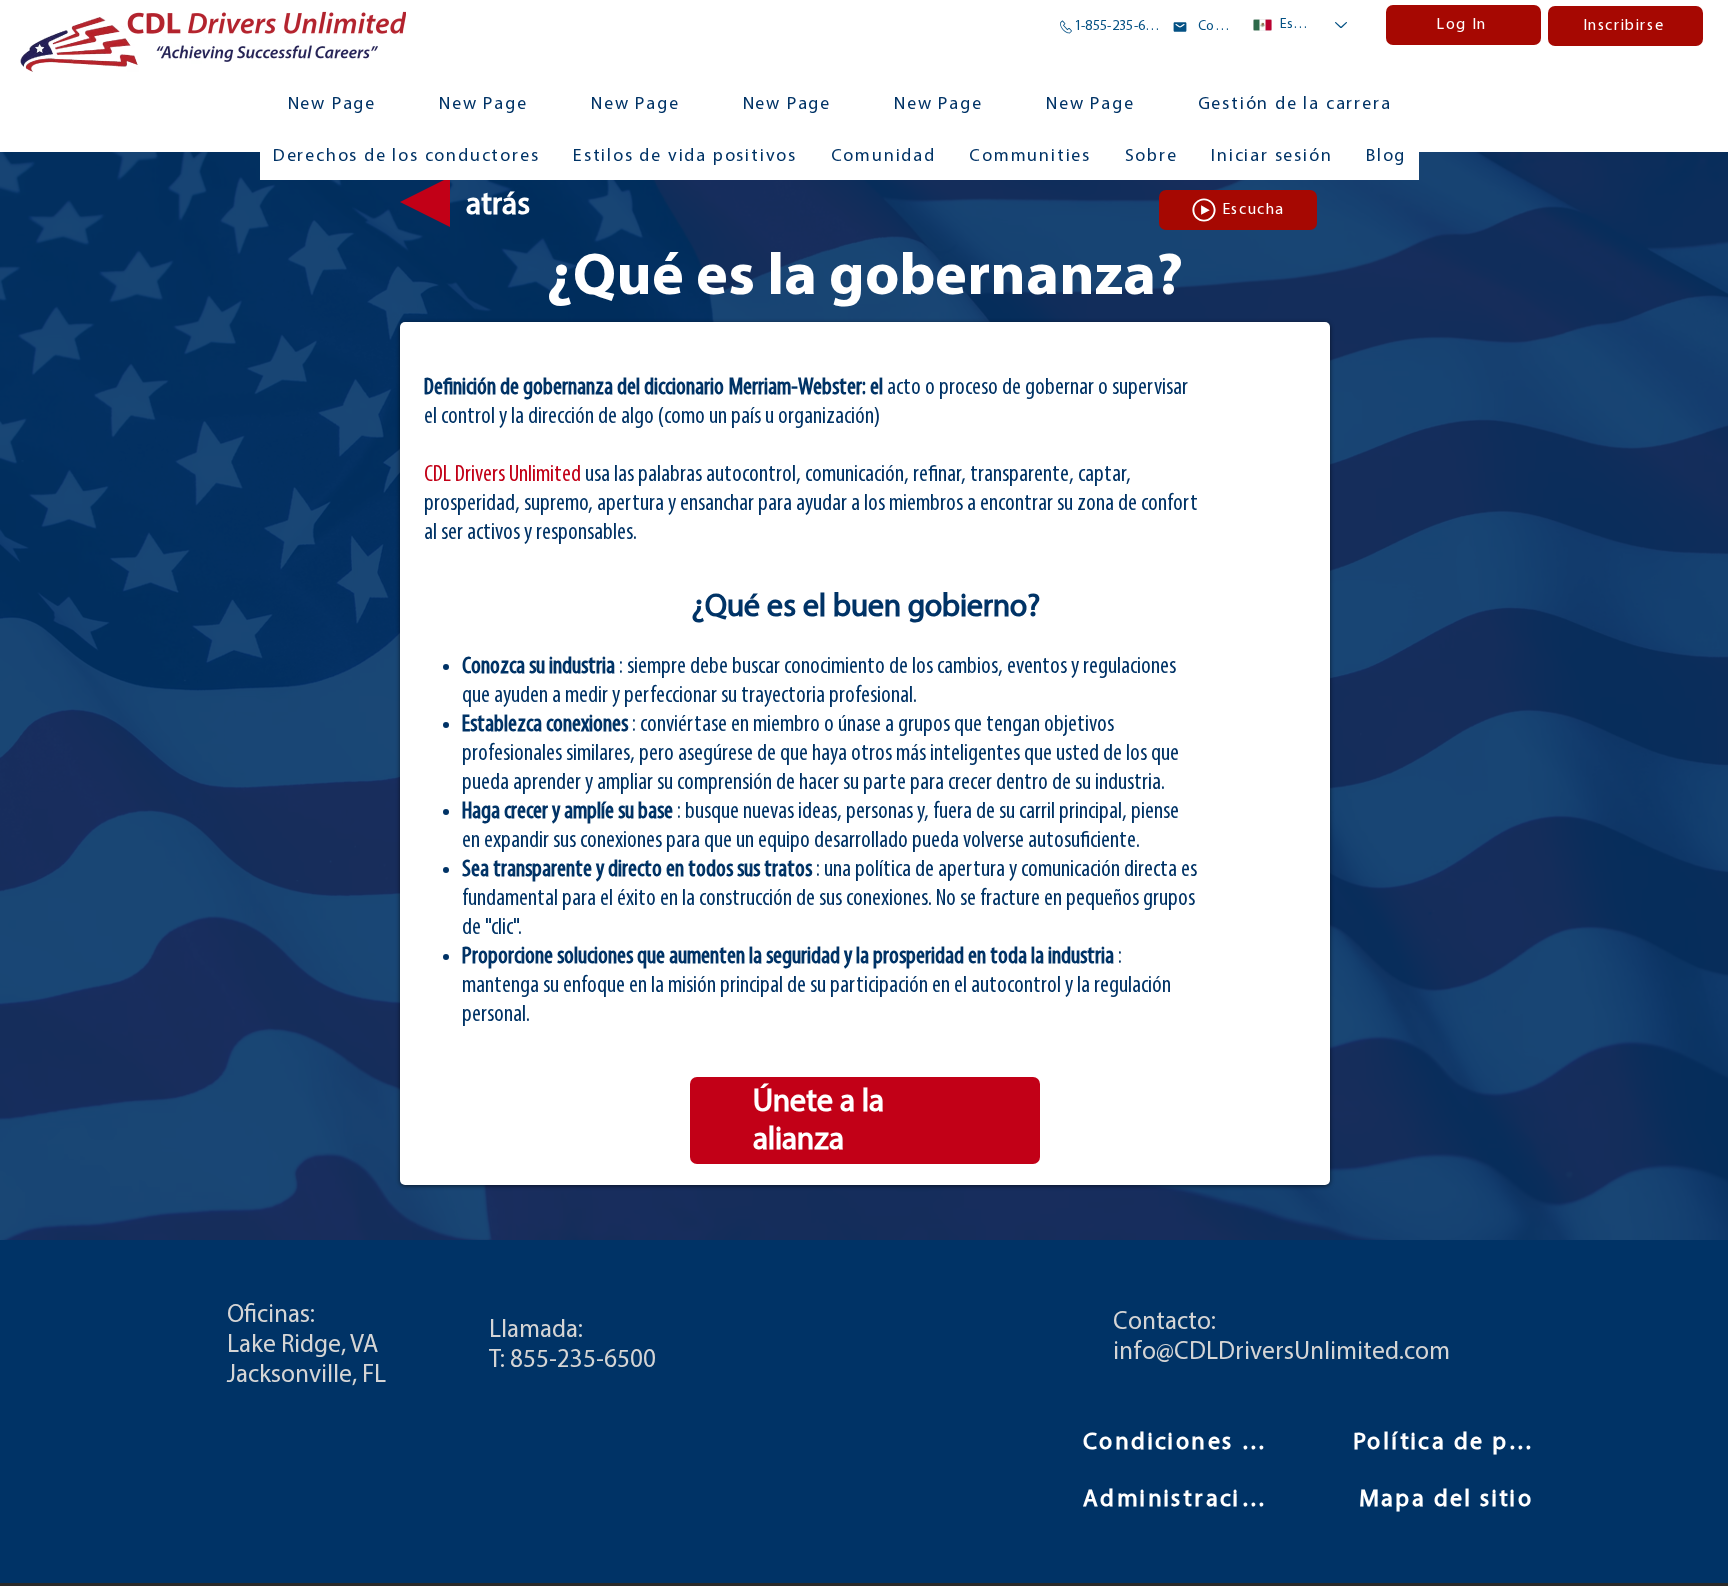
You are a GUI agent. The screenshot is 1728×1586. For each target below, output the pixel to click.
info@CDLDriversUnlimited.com (1281, 1352)
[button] (1030, 158)
